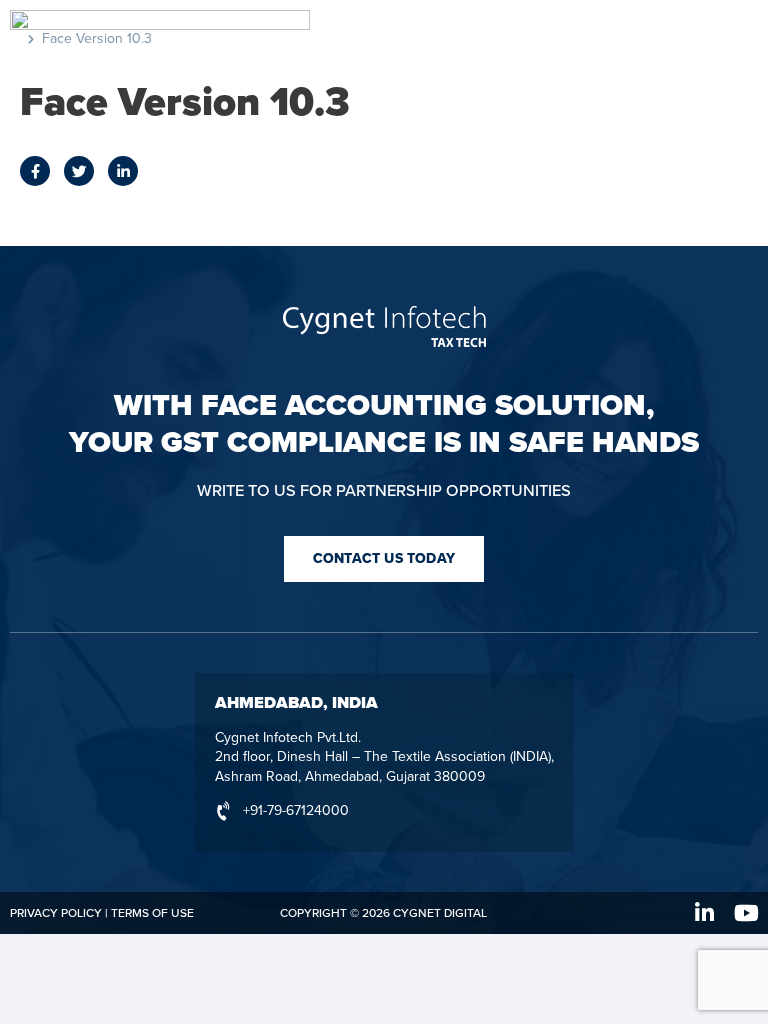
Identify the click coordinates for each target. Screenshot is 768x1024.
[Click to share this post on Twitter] (79, 171)
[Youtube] (747, 913)
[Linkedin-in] (705, 913)
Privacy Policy (56, 913)
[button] (384, 559)
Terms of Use (152, 913)
